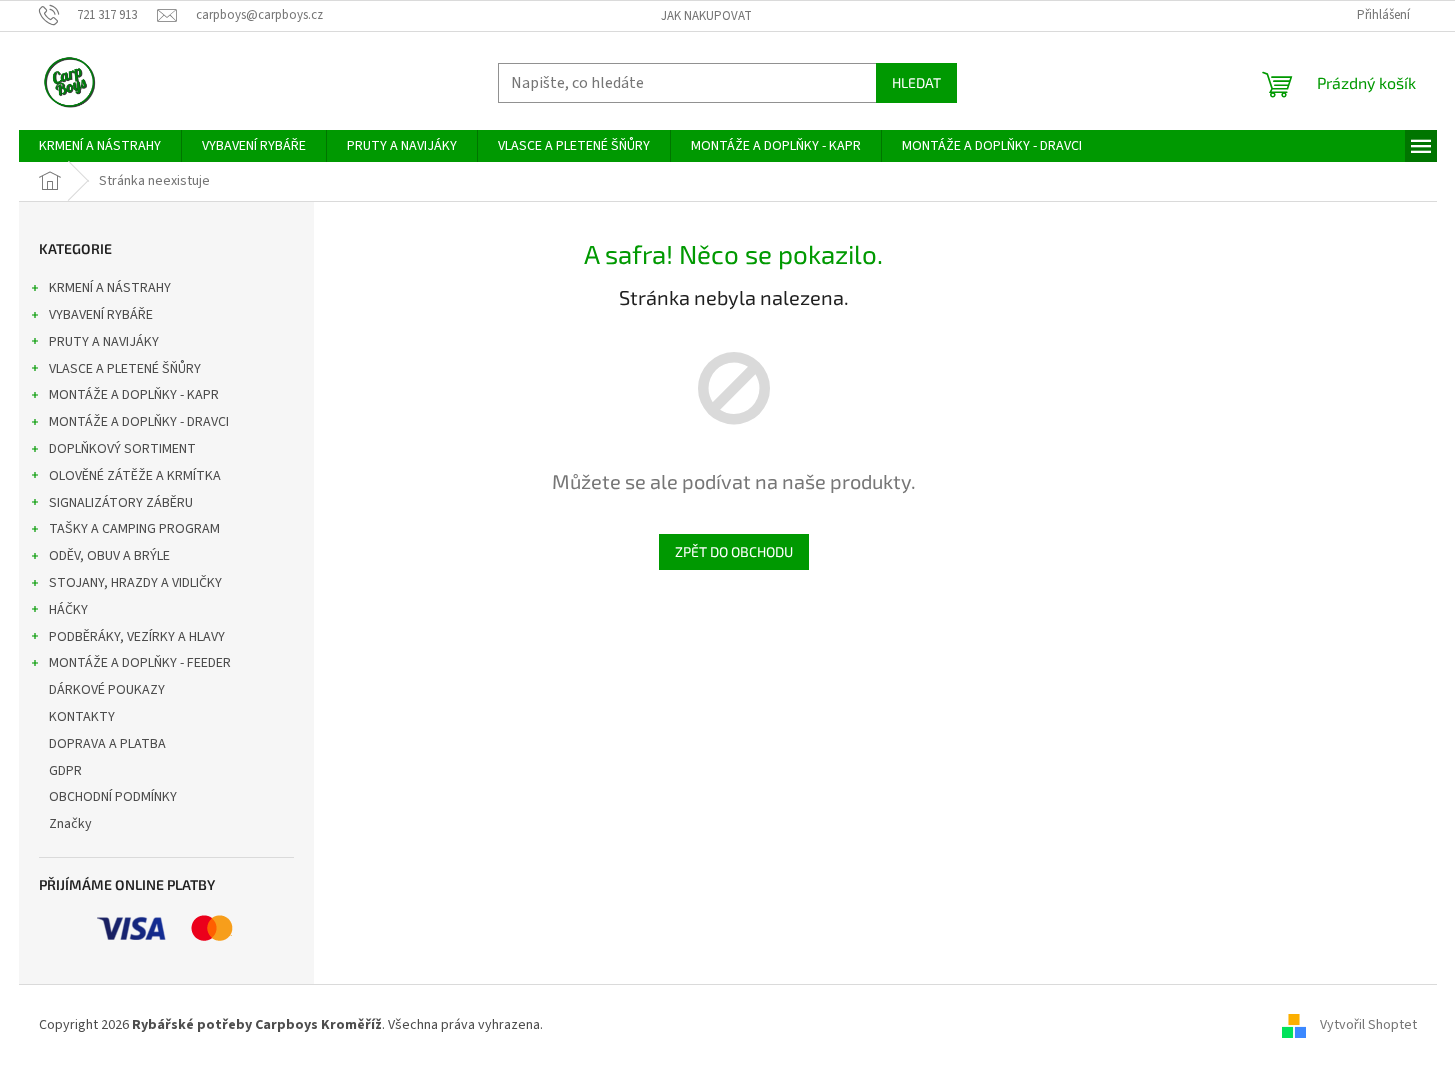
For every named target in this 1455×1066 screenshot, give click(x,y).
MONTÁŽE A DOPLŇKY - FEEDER (140, 663)
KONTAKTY (82, 717)
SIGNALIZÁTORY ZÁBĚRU (121, 503)
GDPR (65, 771)
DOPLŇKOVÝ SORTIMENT (122, 449)
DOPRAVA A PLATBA (107, 744)
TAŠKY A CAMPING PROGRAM (134, 529)
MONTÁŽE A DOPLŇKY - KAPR (134, 395)
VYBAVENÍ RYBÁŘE (101, 315)
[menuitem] (100, 146)
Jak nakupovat (706, 16)
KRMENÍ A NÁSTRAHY (110, 288)
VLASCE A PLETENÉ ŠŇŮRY (125, 369)
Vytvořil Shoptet (1368, 1025)
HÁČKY (68, 610)
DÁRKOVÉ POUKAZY (107, 690)
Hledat (916, 82)
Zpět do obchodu (734, 551)
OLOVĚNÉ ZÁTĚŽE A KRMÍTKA (135, 476)
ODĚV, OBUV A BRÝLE (109, 556)
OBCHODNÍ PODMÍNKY (113, 797)
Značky (70, 824)
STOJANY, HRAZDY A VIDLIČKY (135, 583)
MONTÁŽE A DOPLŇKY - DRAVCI (139, 422)
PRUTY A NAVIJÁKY (104, 342)
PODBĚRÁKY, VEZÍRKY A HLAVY (137, 637)
